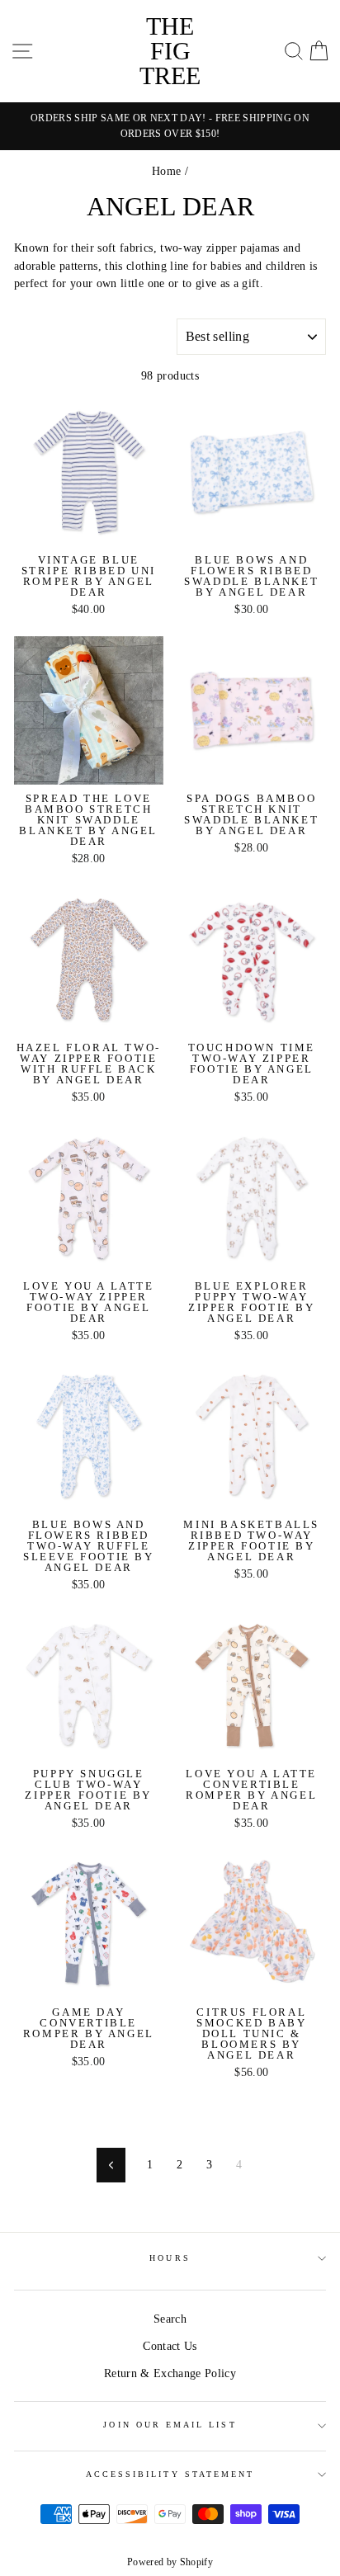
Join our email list (170, 2425)
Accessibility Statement (170, 2474)
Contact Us (170, 2346)
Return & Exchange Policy (170, 2373)
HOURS (170, 2258)
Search (170, 2319)
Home (166, 171)
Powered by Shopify (170, 2562)
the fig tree (170, 51)
